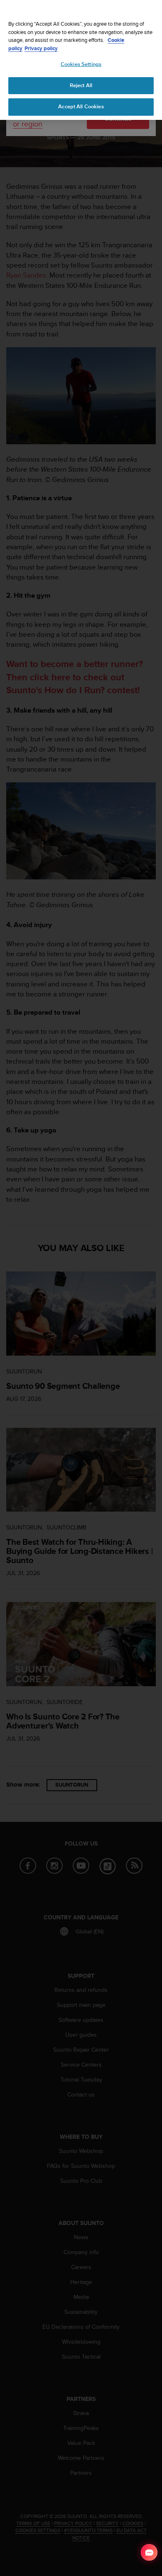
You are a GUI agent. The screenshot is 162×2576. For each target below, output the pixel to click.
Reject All (81, 85)
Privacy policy (41, 48)
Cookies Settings (81, 64)
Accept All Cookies (81, 107)
